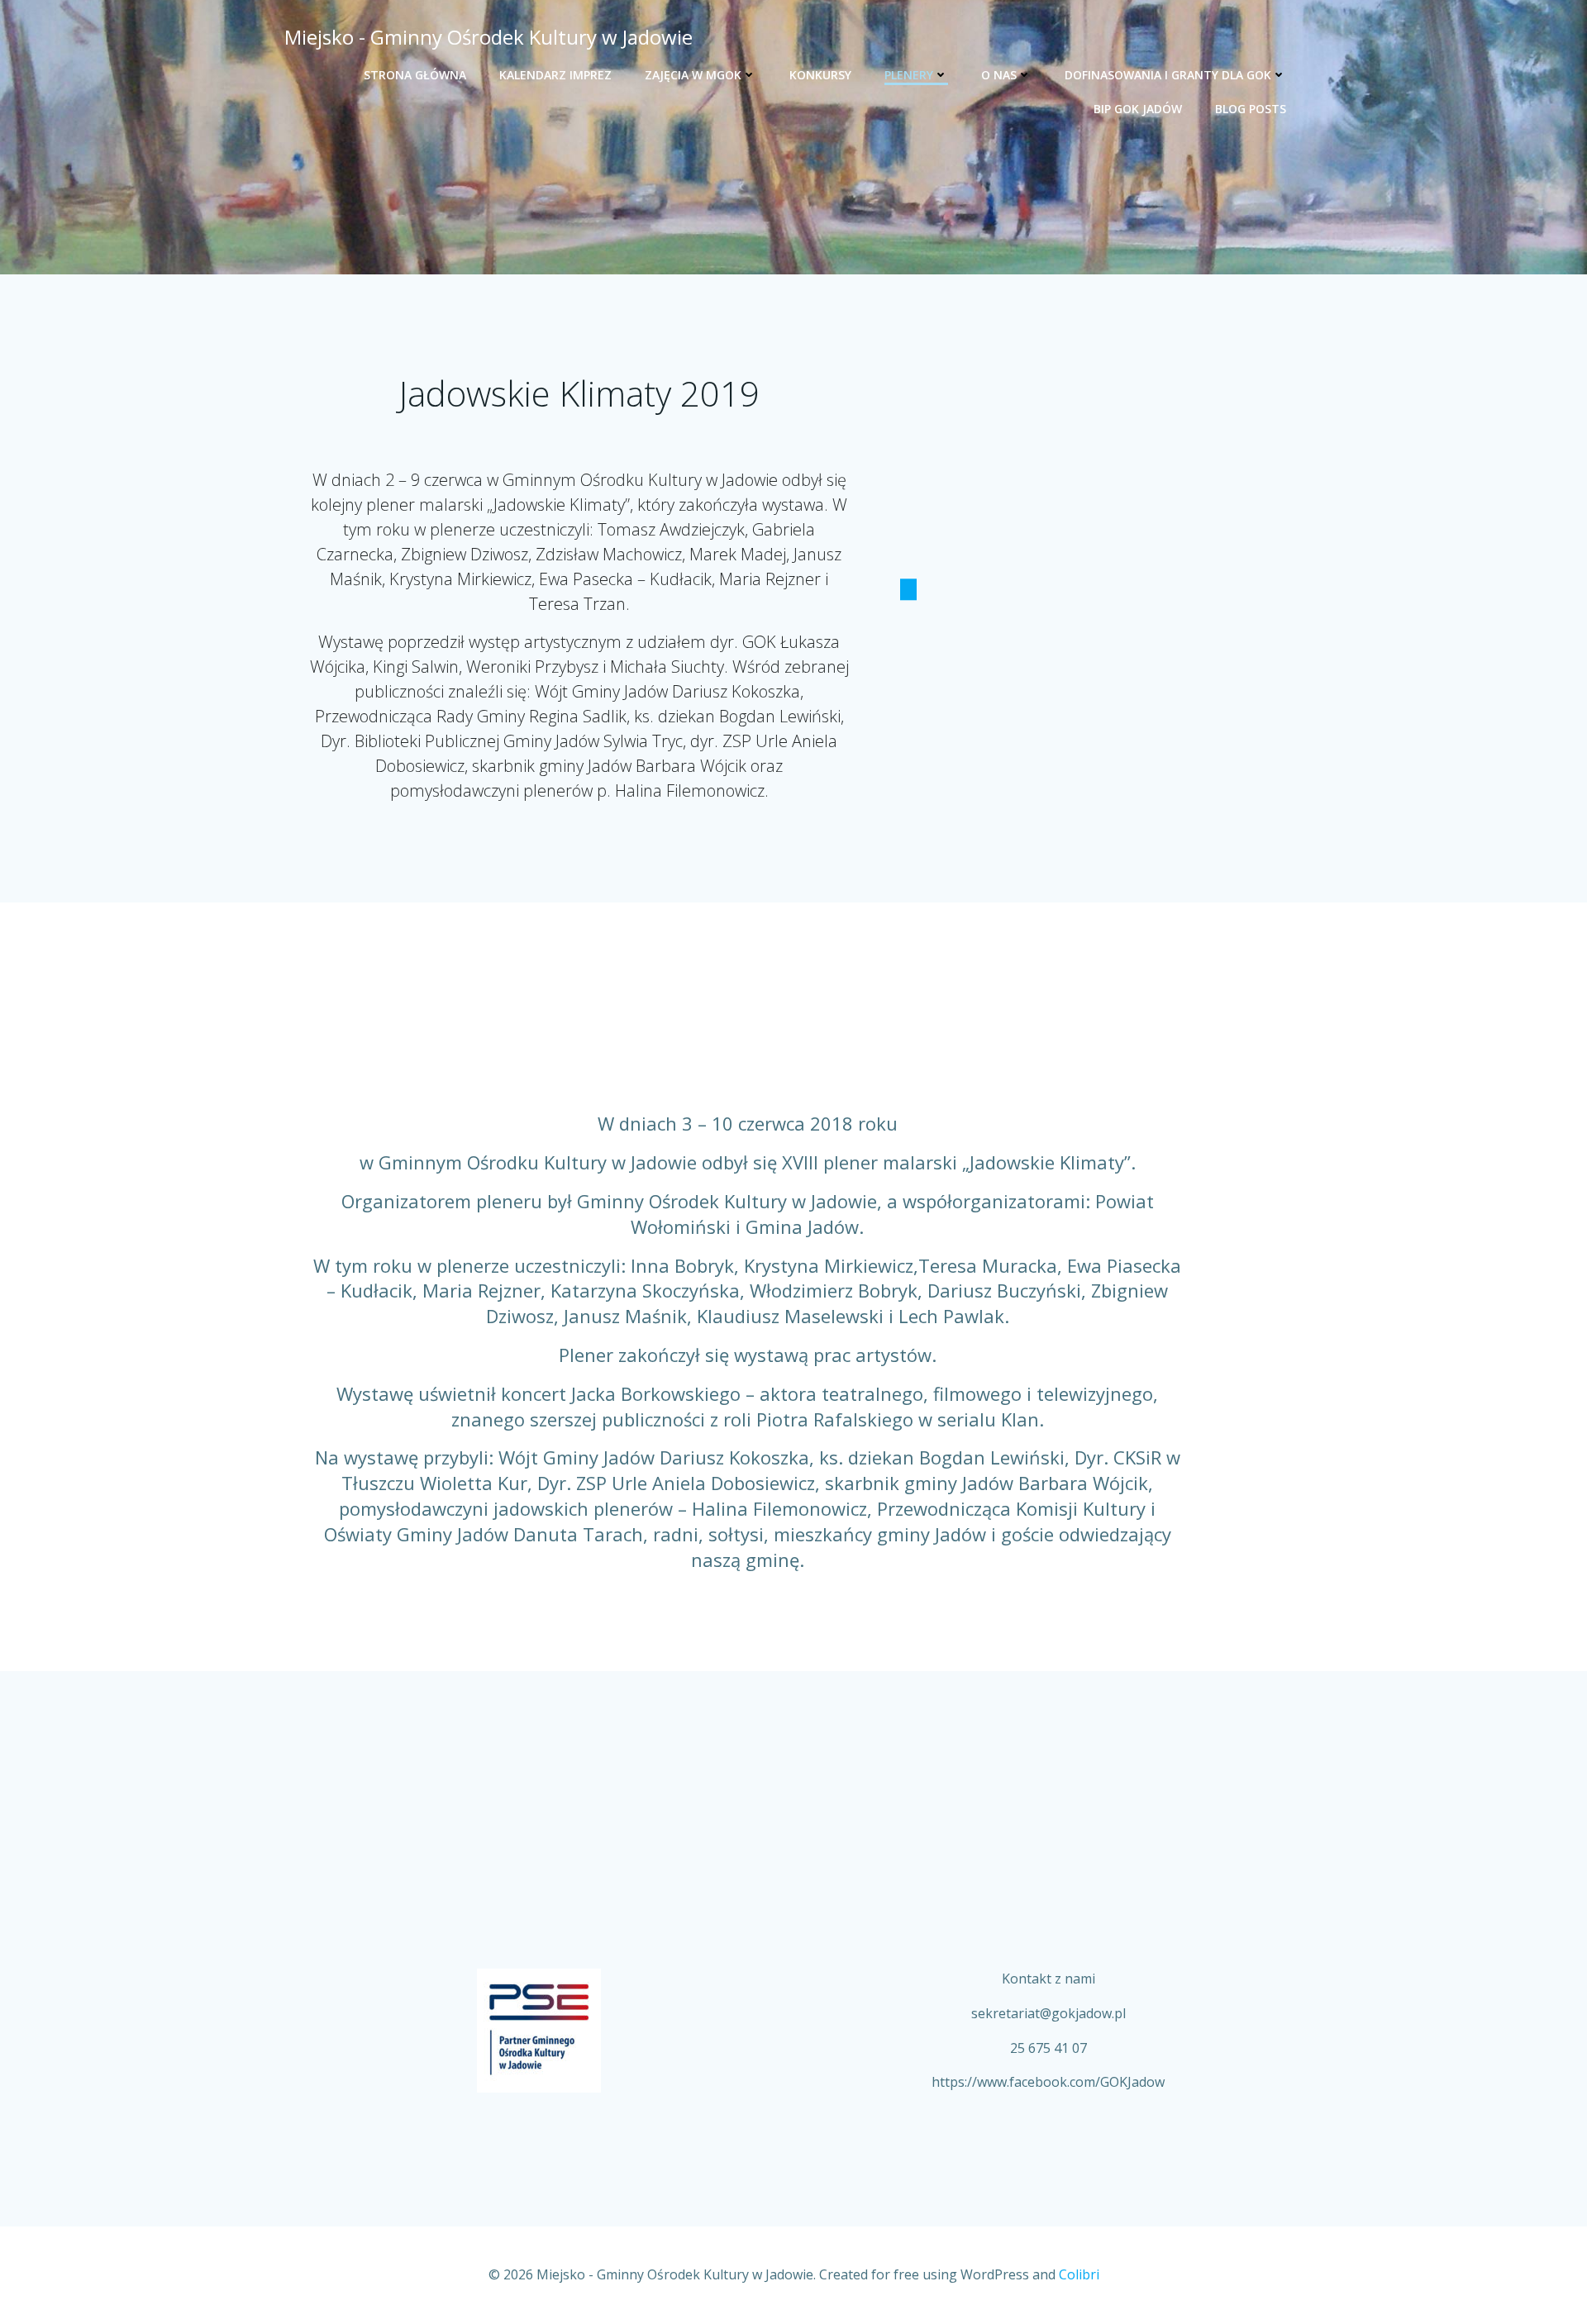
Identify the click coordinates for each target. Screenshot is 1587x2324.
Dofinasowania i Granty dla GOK (1168, 75)
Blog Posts (1251, 109)
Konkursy (820, 75)
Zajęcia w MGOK (693, 75)
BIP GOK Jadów (1138, 109)
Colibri (1079, 2274)
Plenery (909, 75)
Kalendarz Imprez (555, 75)
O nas (999, 75)
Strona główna (415, 75)
